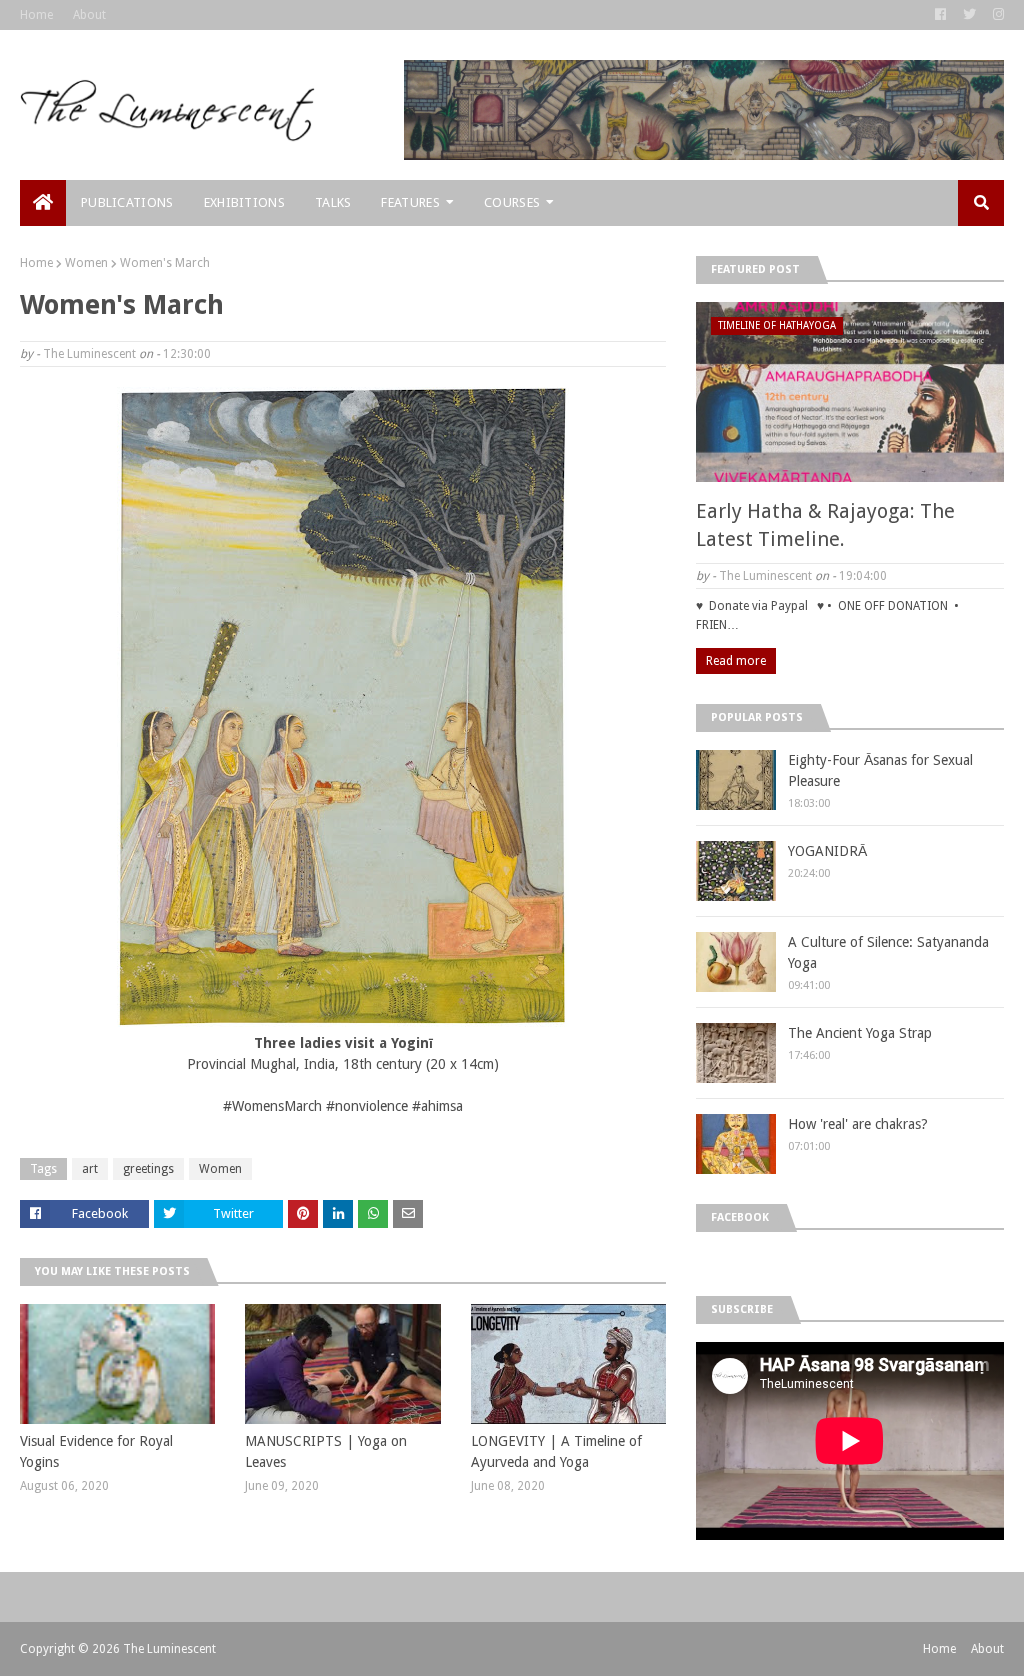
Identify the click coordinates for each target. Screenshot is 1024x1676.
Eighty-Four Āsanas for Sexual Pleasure (880, 770)
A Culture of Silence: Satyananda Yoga (888, 952)
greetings (148, 1169)
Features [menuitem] (410, 202)
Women (86, 263)
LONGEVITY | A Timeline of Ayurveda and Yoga (556, 1451)
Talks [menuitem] (333, 202)
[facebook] (940, 15)
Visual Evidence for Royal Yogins (96, 1451)
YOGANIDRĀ (827, 851)
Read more (736, 661)
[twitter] (969, 15)
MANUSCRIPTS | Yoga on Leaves (326, 1451)
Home (36, 15)
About (89, 15)
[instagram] (996, 15)
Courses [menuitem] (512, 202)
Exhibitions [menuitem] (244, 202)
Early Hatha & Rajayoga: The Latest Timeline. (825, 525)
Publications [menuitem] (127, 202)
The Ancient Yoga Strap (860, 1033)
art (90, 1169)
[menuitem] (43, 203)
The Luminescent (89, 354)
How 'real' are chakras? (858, 1124)
